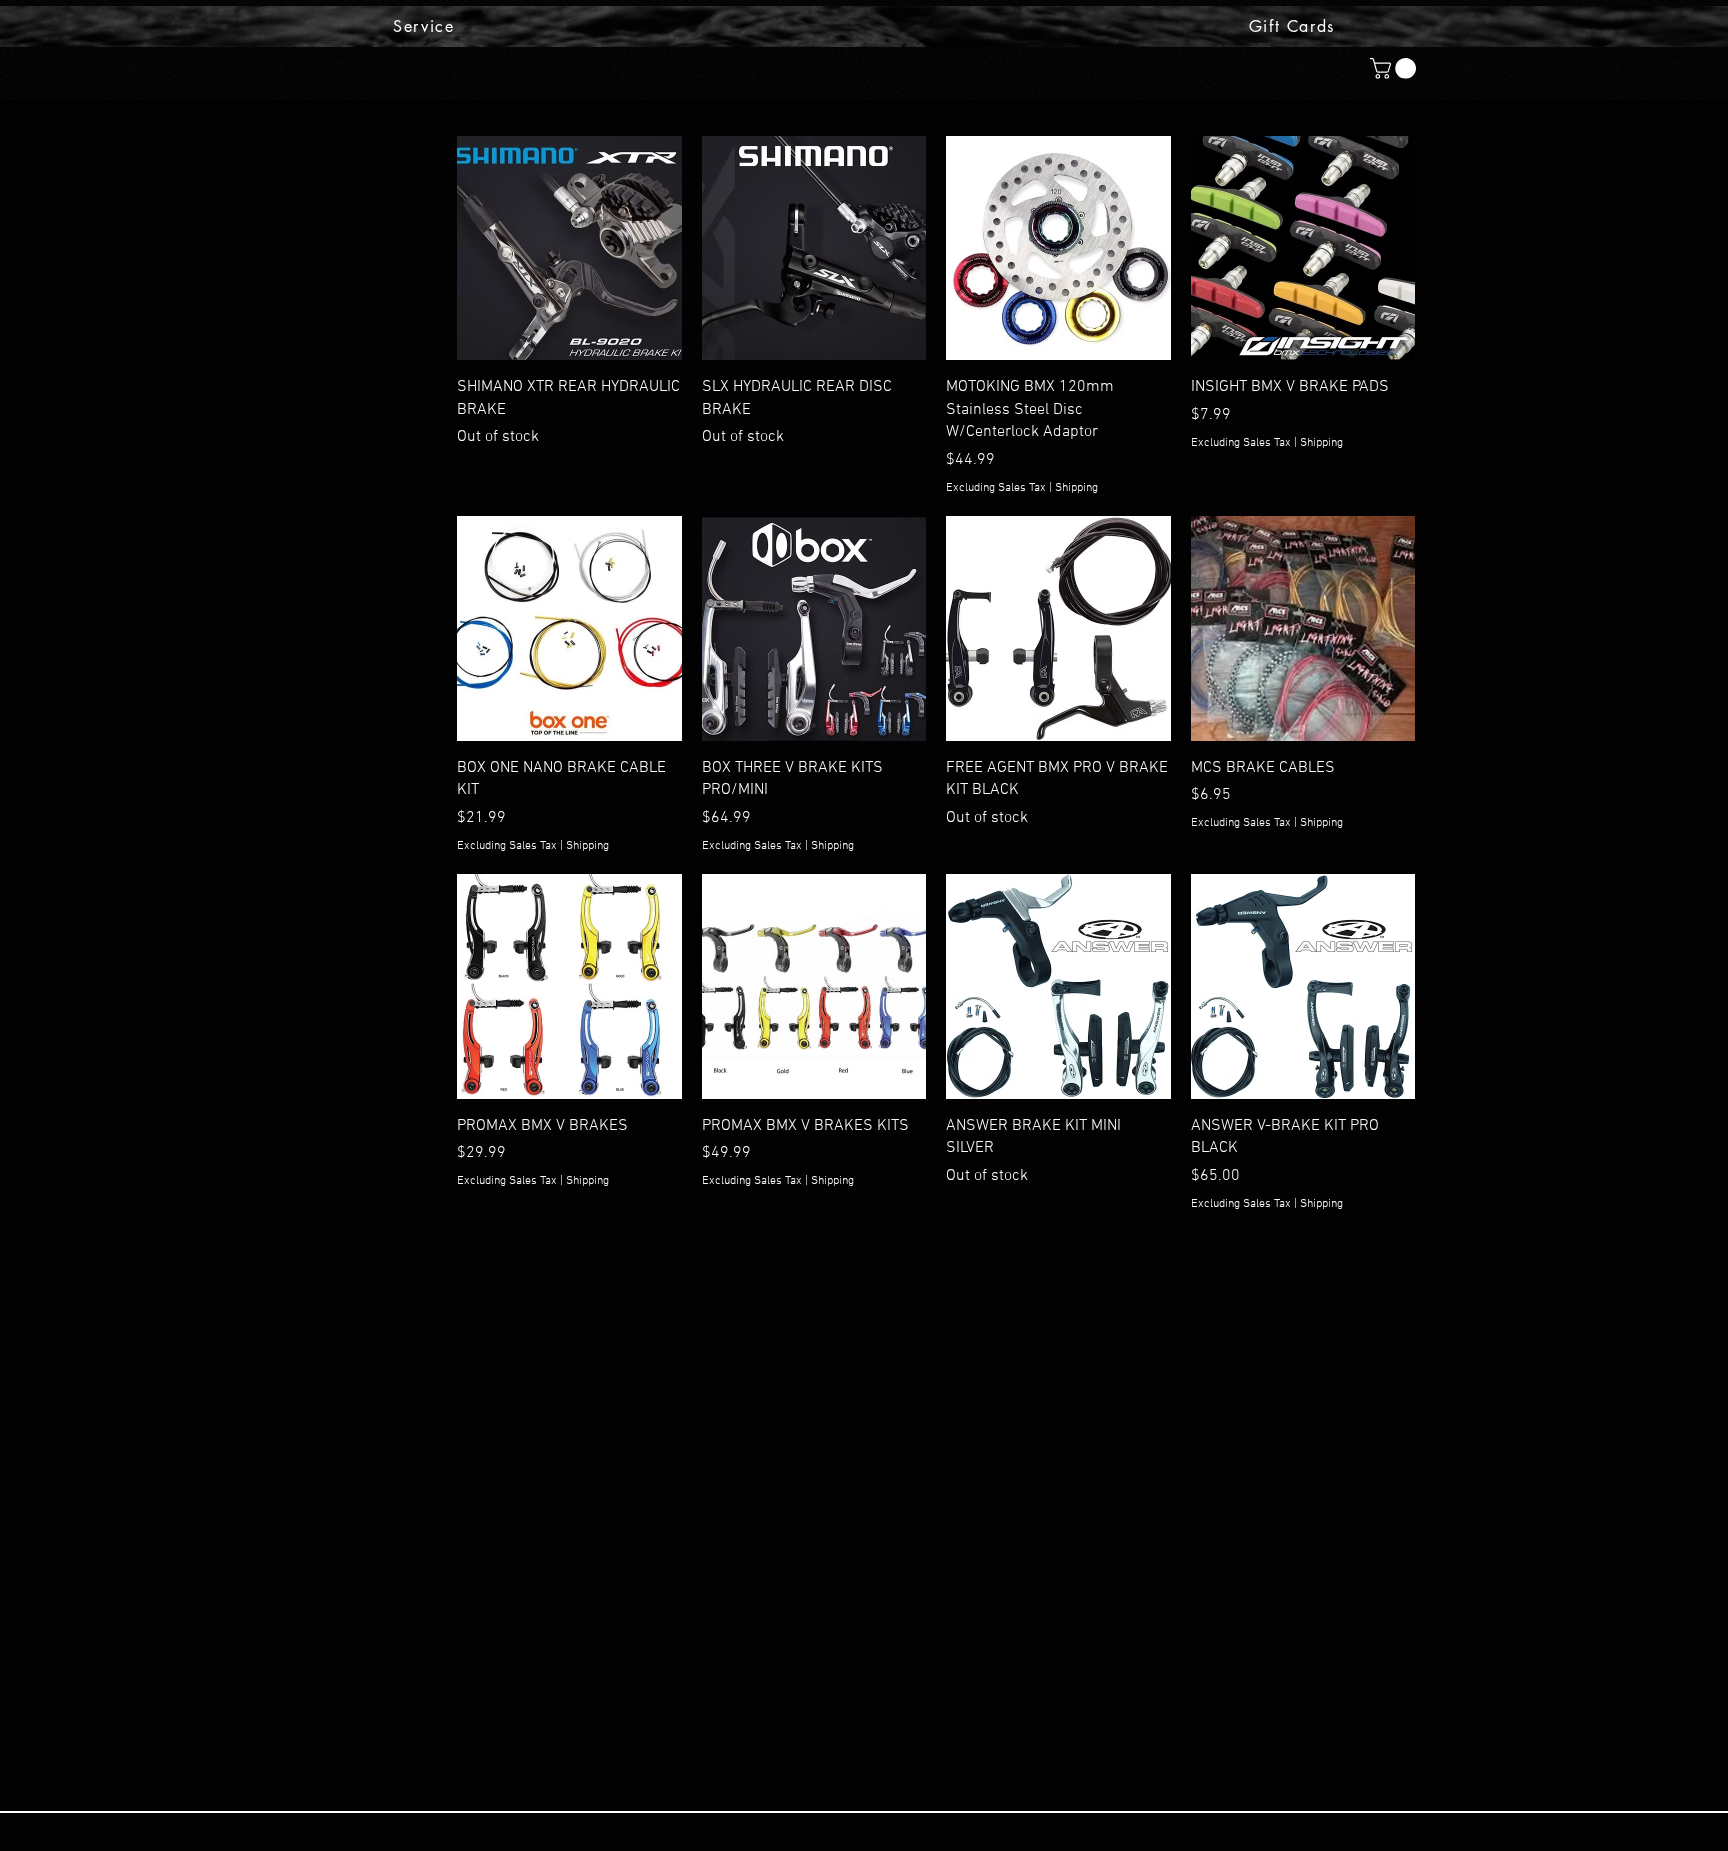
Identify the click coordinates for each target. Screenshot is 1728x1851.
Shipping (1076, 488)
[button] (1395, 68)
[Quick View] (569, 248)
